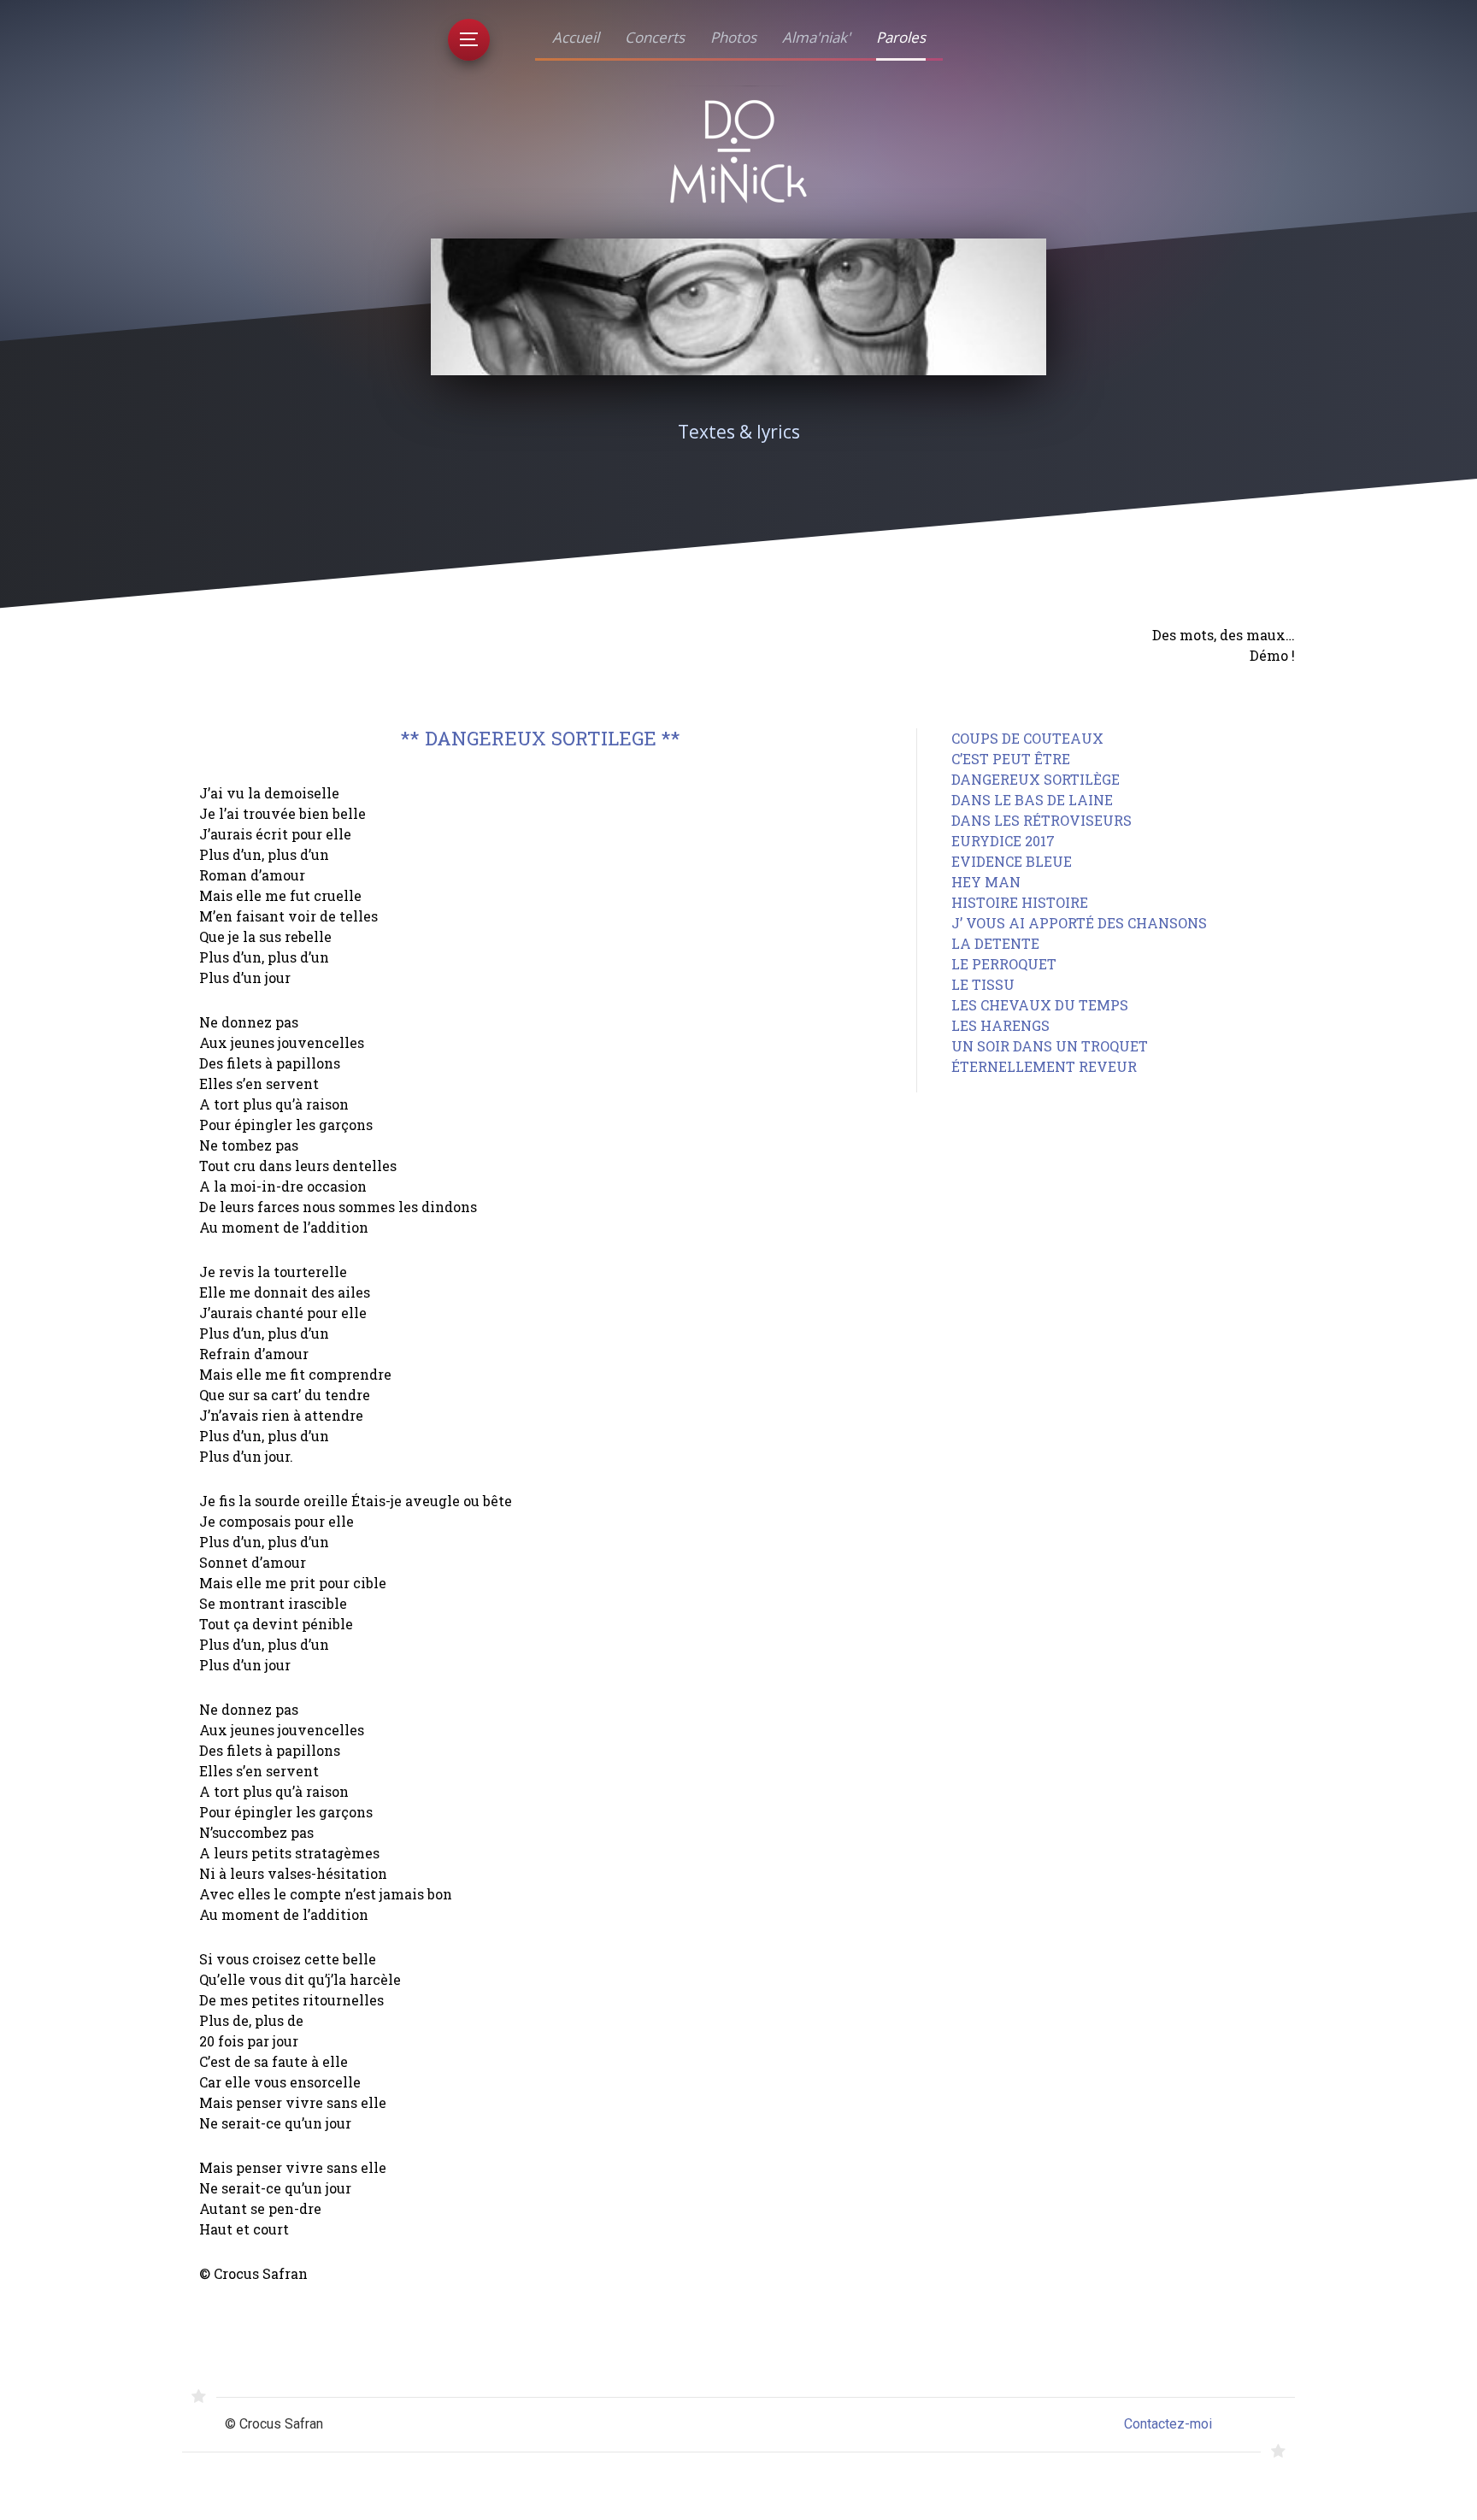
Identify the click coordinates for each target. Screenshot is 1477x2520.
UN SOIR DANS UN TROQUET (1050, 1046)
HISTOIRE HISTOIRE (1020, 902)
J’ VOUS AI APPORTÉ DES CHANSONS (1079, 923)
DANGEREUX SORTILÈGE (1036, 779)
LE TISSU (983, 984)
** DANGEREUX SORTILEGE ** (541, 738)
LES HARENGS (1000, 1025)
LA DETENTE (995, 943)
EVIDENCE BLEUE (1012, 861)
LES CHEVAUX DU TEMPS (1040, 1005)
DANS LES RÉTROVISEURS (1042, 820)
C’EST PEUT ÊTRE (1011, 759)
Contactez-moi (1168, 2424)
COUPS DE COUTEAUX (1027, 738)
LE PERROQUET (1004, 964)
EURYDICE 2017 (1003, 841)
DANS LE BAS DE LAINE (1032, 800)
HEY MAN (986, 882)
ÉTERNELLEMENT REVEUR (1044, 1066)
